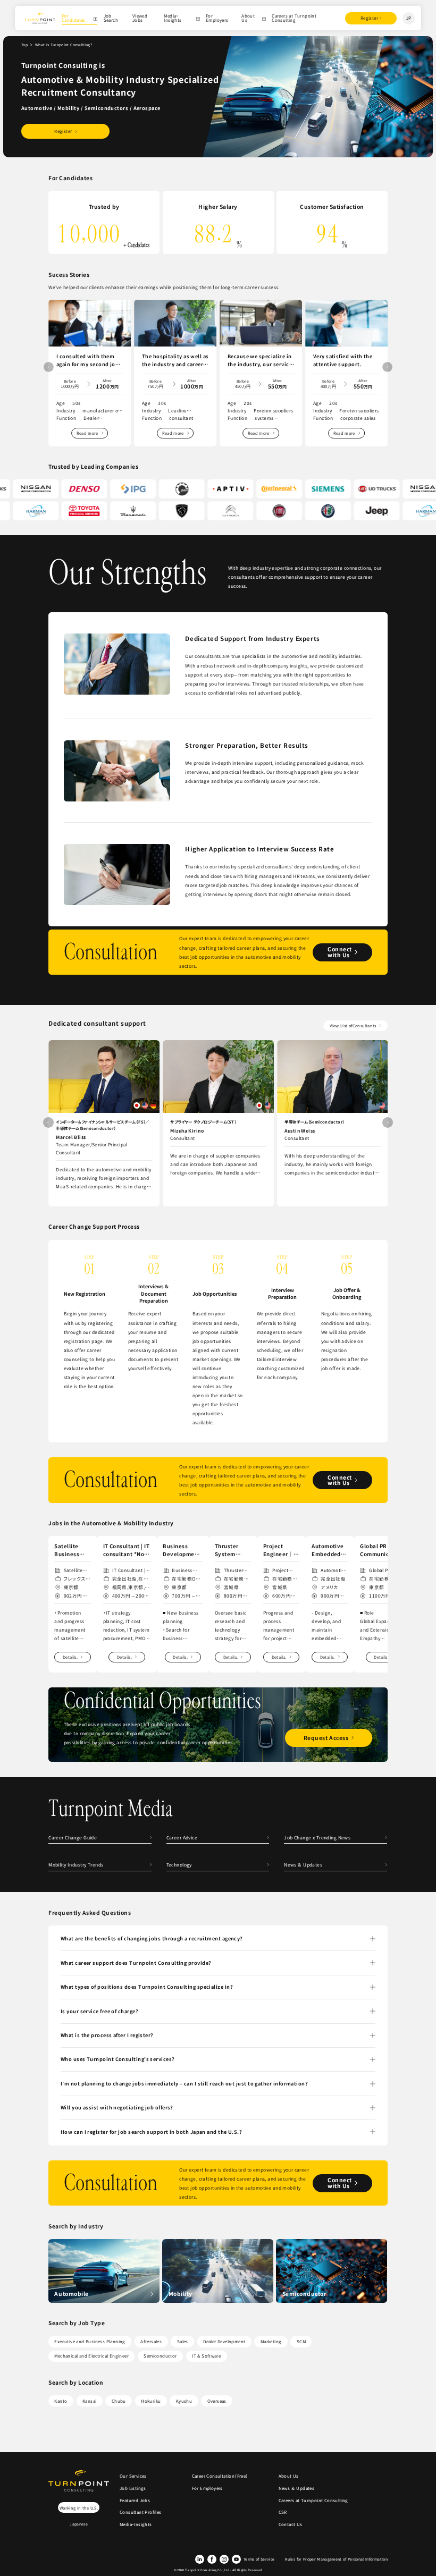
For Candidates (74, 18)
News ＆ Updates (305, 1864)
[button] (387, 367)
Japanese (79, 2524)
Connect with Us (340, 952)
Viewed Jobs (140, 18)
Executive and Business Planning (90, 2341)
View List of (353, 1025)
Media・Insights (173, 18)
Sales (183, 2341)
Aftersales (151, 2341)
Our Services (133, 2476)
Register (369, 18)
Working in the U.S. (79, 2508)
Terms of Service (259, 2559)
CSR (283, 2512)
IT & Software (206, 2356)
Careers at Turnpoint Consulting (294, 18)
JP (409, 18)
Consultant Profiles (141, 2512)
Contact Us (291, 2524)
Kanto (61, 2401)
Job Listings (133, 2488)
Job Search (111, 18)
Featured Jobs (135, 2500)
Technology (179, 1864)
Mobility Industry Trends (76, 1864)
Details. (70, 1657)
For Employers (217, 18)
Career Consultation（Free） (220, 2476)
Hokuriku (151, 2401)
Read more (87, 433)
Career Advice (182, 1837)
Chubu (119, 2401)
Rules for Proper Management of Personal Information (336, 2559)
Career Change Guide (73, 1837)
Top (24, 45)
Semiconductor (160, 2356)
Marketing (271, 2341)
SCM (301, 2341)
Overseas (217, 2401)
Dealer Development (224, 2341)
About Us (248, 18)
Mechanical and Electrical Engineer (91, 2356)
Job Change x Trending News (317, 1837)
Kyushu (184, 2401)
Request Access (326, 1738)
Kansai (89, 2401)
